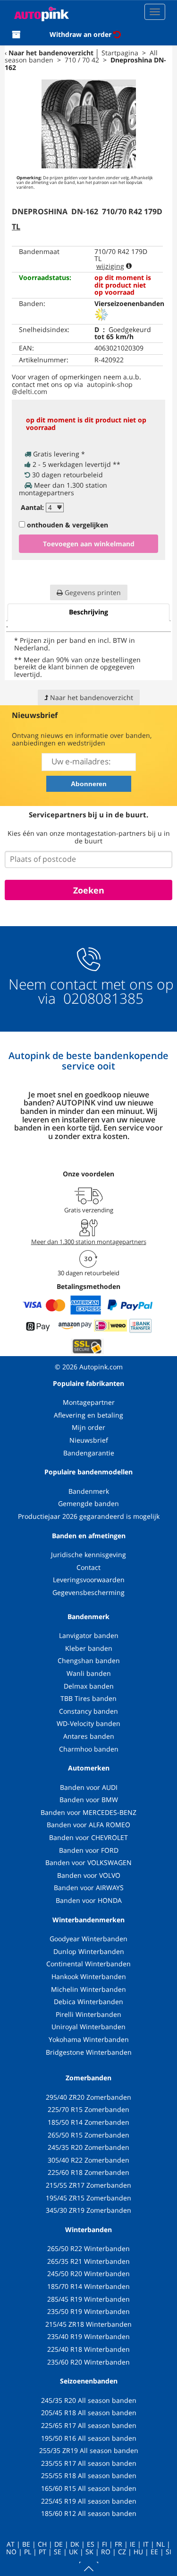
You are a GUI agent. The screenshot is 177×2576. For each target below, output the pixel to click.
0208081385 (101, 998)
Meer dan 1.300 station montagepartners (89, 1242)
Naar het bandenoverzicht (51, 53)
